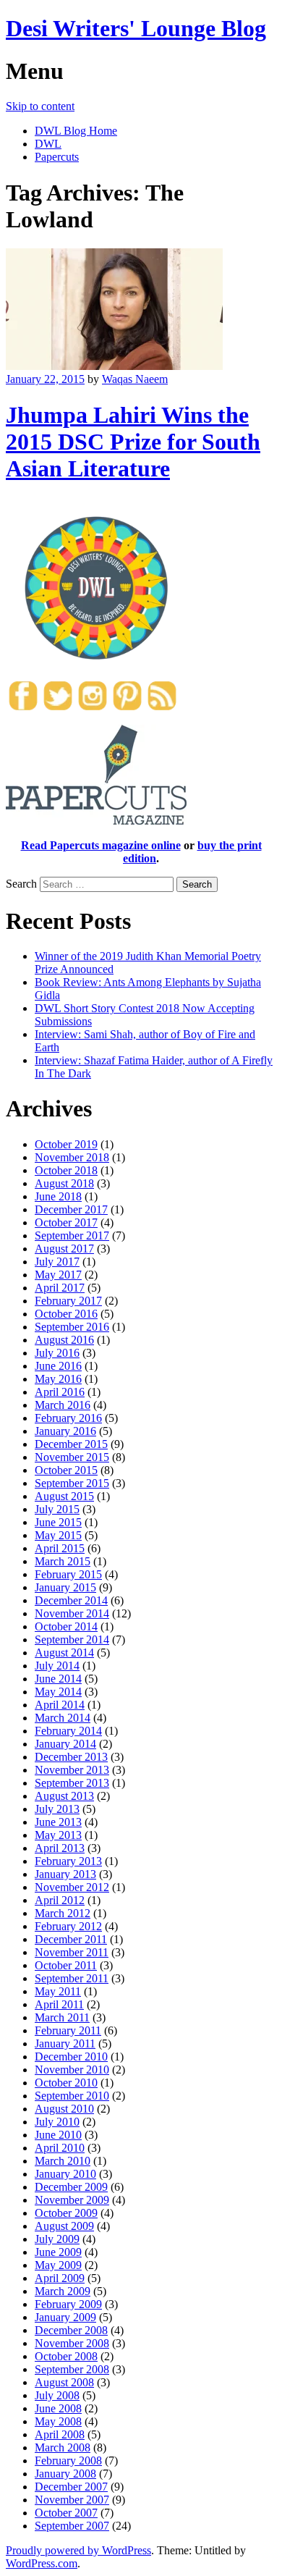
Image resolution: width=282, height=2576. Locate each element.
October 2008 (66, 2356)
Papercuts (57, 157)
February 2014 (68, 1731)
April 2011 (59, 2004)
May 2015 (58, 1535)
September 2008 (72, 2369)
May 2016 (58, 1379)
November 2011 (72, 1952)
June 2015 (58, 1522)
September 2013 (72, 1783)
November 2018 (72, 1157)
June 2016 (58, 1366)
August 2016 (64, 1340)
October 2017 (66, 1222)
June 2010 (58, 2135)
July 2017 (57, 1262)
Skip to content (40, 106)
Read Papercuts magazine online (101, 845)
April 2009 (60, 2278)
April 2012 (60, 1900)
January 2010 (65, 2174)
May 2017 (58, 1275)
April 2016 (60, 1392)
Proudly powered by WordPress (78, 2550)
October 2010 (66, 2083)
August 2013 (64, 1796)
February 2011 (68, 2030)
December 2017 (71, 1209)
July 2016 (57, 1353)
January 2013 (65, 1874)
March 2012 (63, 1913)
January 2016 (65, 1431)
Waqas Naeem (135, 379)
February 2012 (68, 1926)
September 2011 (72, 1978)
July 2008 (57, 2395)
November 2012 (72, 1887)
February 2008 (68, 2461)
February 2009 (68, 2304)
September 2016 (72, 1327)
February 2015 (68, 1574)
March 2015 (63, 1561)
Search (21, 884)
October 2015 (66, 1470)
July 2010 (57, 2122)
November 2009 (72, 2200)
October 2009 (66, 2213)
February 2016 (68, 1418)
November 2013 (72, 1770)
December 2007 (71, 2487)
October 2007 (66, 2513)
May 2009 (58, 2265)
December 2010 (71, 2057)
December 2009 (71, 2187)
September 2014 (72, 1640)
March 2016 (63, 1405)
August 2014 (64, 1653)
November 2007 (72, 2500)
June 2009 (58, 2252)
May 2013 (58, 1835)
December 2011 (71, 1939)
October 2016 (66, 1314)
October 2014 (66, 1626)
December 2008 (71, 2330)
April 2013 (60, 1848)
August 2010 (64, 2109)
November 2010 (72, 2070)
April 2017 (60, 1288)
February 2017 (68, 1301)
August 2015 (64, 1496)
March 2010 (63, 2161)
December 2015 (71, 1444)
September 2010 (72, 2096)
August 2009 (64, 2226)
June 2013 (58, 1822)
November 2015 (72, 1457)
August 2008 (64, 2382)
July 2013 (57, 1809)
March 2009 (63, 2291)
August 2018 (64, 1183)
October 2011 (66, 1965)
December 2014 (71, 1600)
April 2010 (60, 2148)
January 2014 (65, 1744)
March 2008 (63, 2447)
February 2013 (68, 1861)
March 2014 (63, 1718)
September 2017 (72, 1236)
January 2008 (65, 2474)
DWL (48, 144)
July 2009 (57, 2239)
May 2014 (58, 1692)
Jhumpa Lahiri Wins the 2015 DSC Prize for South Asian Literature (133, 442)
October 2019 (66, 1144)
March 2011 (62, 2017)
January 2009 (65, 2317)
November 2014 (72, 1613)
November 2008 (72, 2343)
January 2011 (65, 2043)
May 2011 (58, 1991)
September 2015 (72, 1483)
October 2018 (66, 1170)
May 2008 (58, 2421)
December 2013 (71, 1757)
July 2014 (57, 1666)
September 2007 (72, 2526)
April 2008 (60, 2434)
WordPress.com (42, 2563)
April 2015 (60, 1548)
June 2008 (58, 2408)
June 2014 (58, 1679)
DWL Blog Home (76, 131)
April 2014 (60, 1705)
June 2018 (58, 1196)
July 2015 (57, 1509)
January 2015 (65, 1587)
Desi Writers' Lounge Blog (136, 28)
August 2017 (64, 1249)
